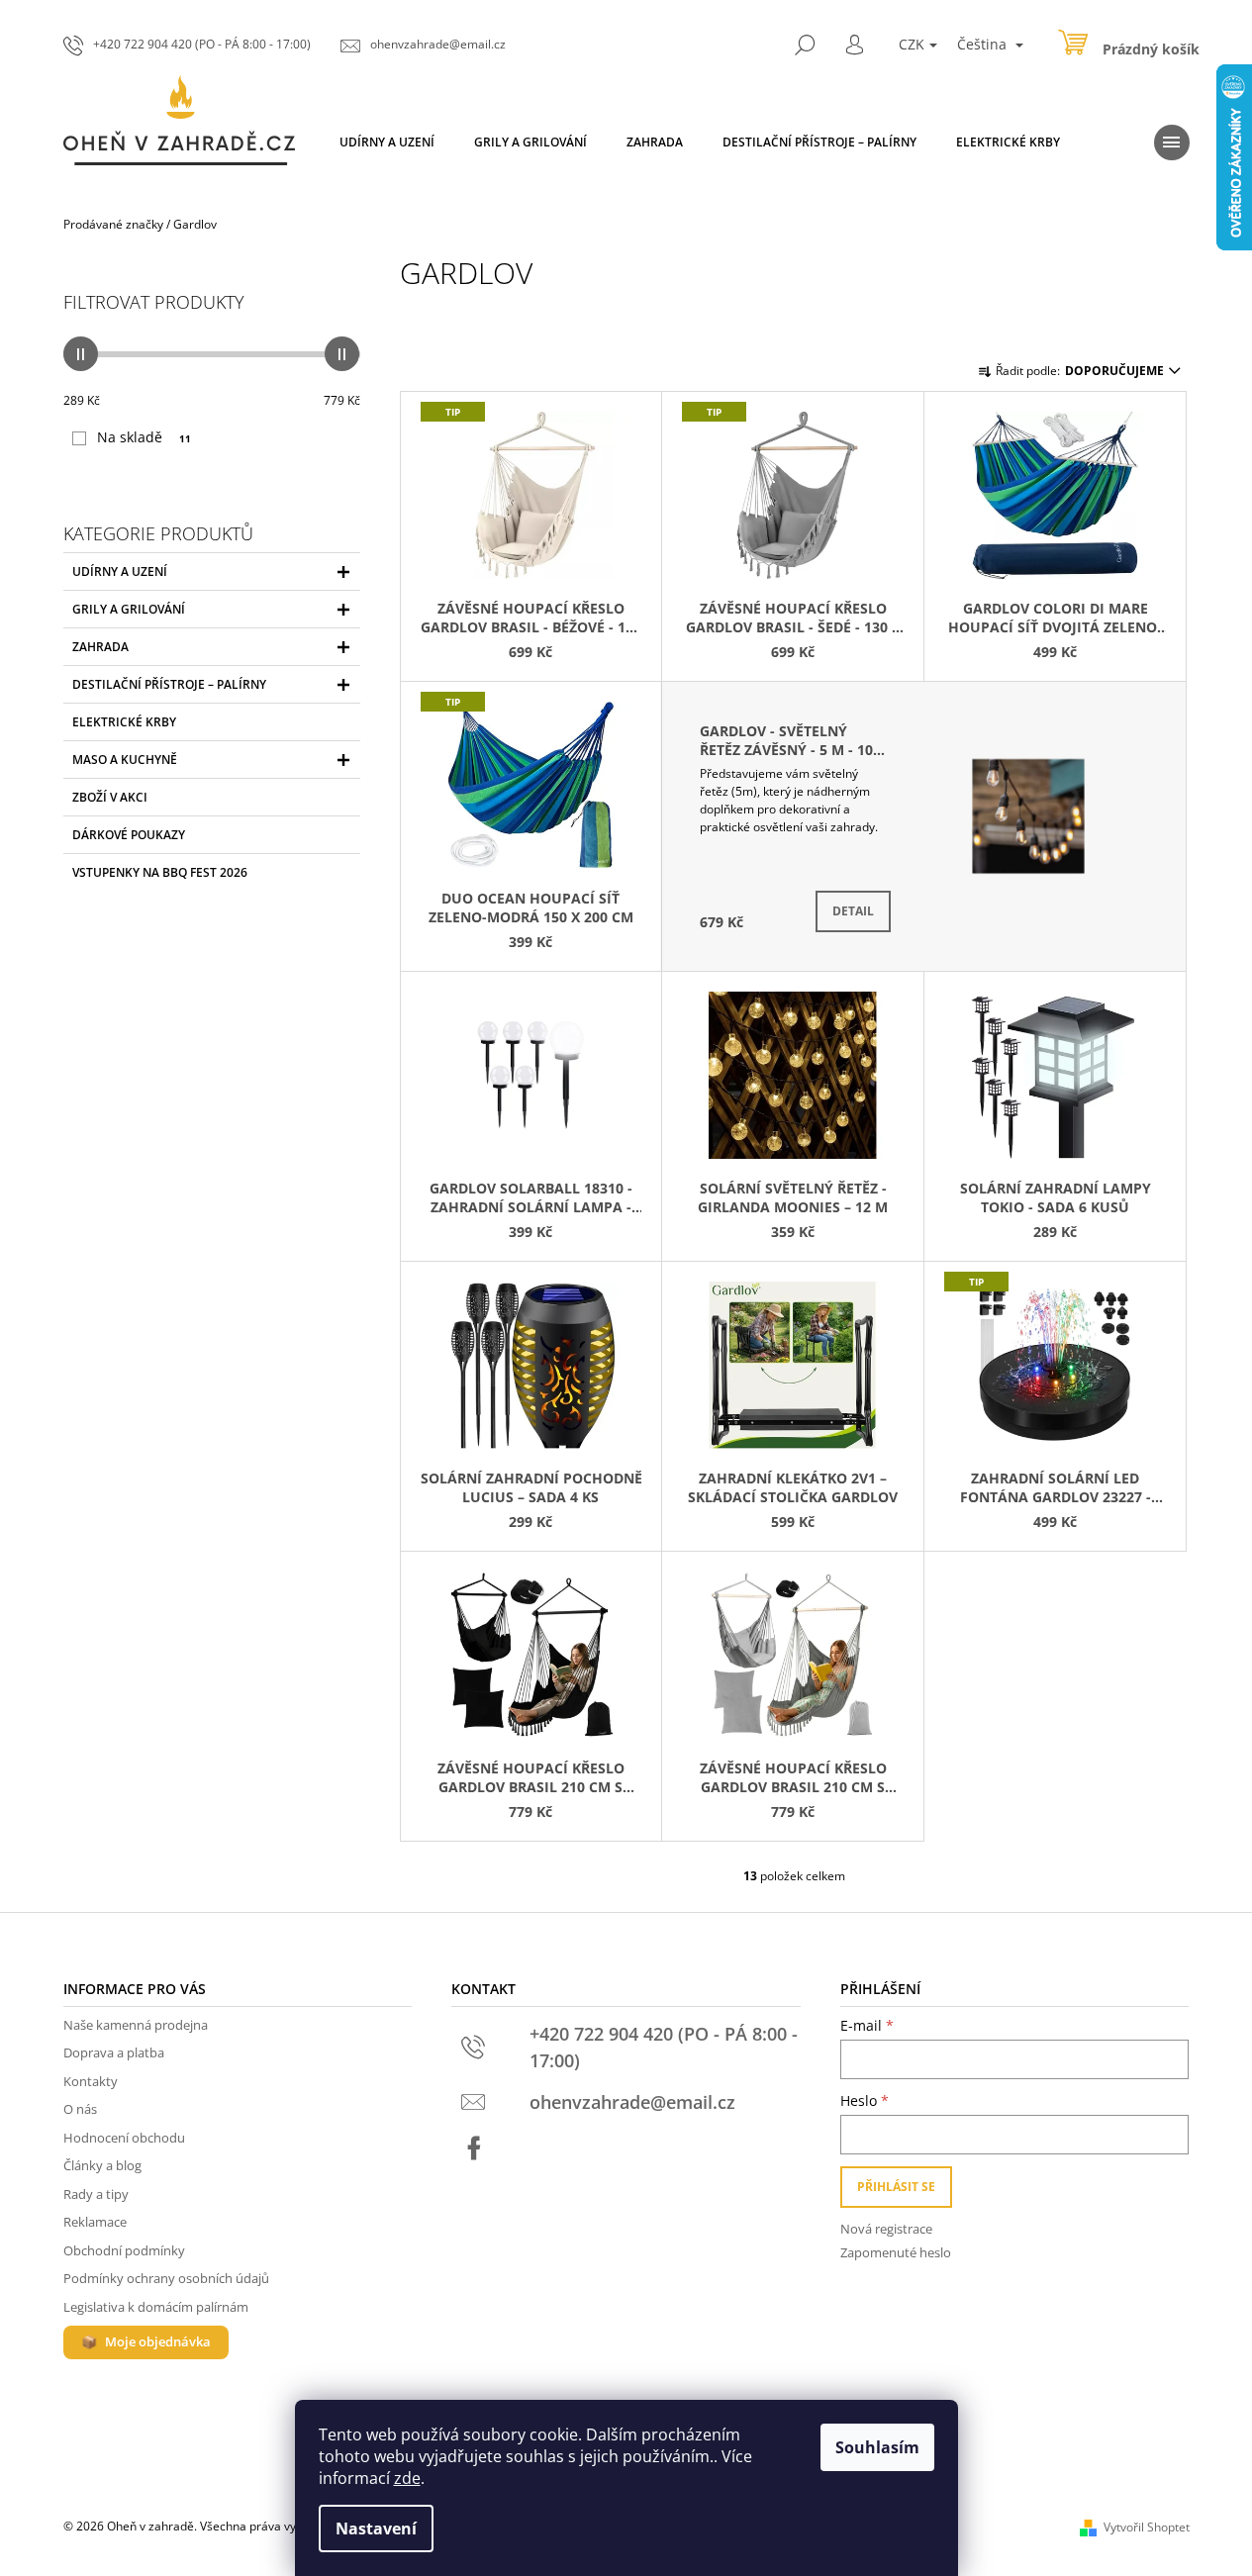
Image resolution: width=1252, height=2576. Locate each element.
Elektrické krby (124, 722)
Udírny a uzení (120, 572)
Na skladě (144, 437)
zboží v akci (110, 797)
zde (407, 2478)
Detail (853, 911)
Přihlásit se (896, 2187)
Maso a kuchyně (125, 760)
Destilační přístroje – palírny (169, 684)
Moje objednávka (158, 2341)
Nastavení (376, 2528)
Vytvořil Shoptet (1147, 2527)
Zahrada (100, 647)
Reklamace (95, 2222)
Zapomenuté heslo (896, 2252)
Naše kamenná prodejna (136, 2025)
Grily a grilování (129, 609)
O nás (80, 2109)
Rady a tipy (96, 2194)
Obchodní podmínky (124, 2250)
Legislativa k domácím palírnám (156, 2307)
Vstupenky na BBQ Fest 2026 (160, 872)
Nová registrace (886, 2229)
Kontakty (91, 2081)
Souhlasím (877, 2447)
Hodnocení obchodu (124, 2138)
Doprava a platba (114, 2052)
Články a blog (102, 2165)
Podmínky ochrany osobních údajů (166, 2278)
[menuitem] (387, 143)
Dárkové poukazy (129, 835)
